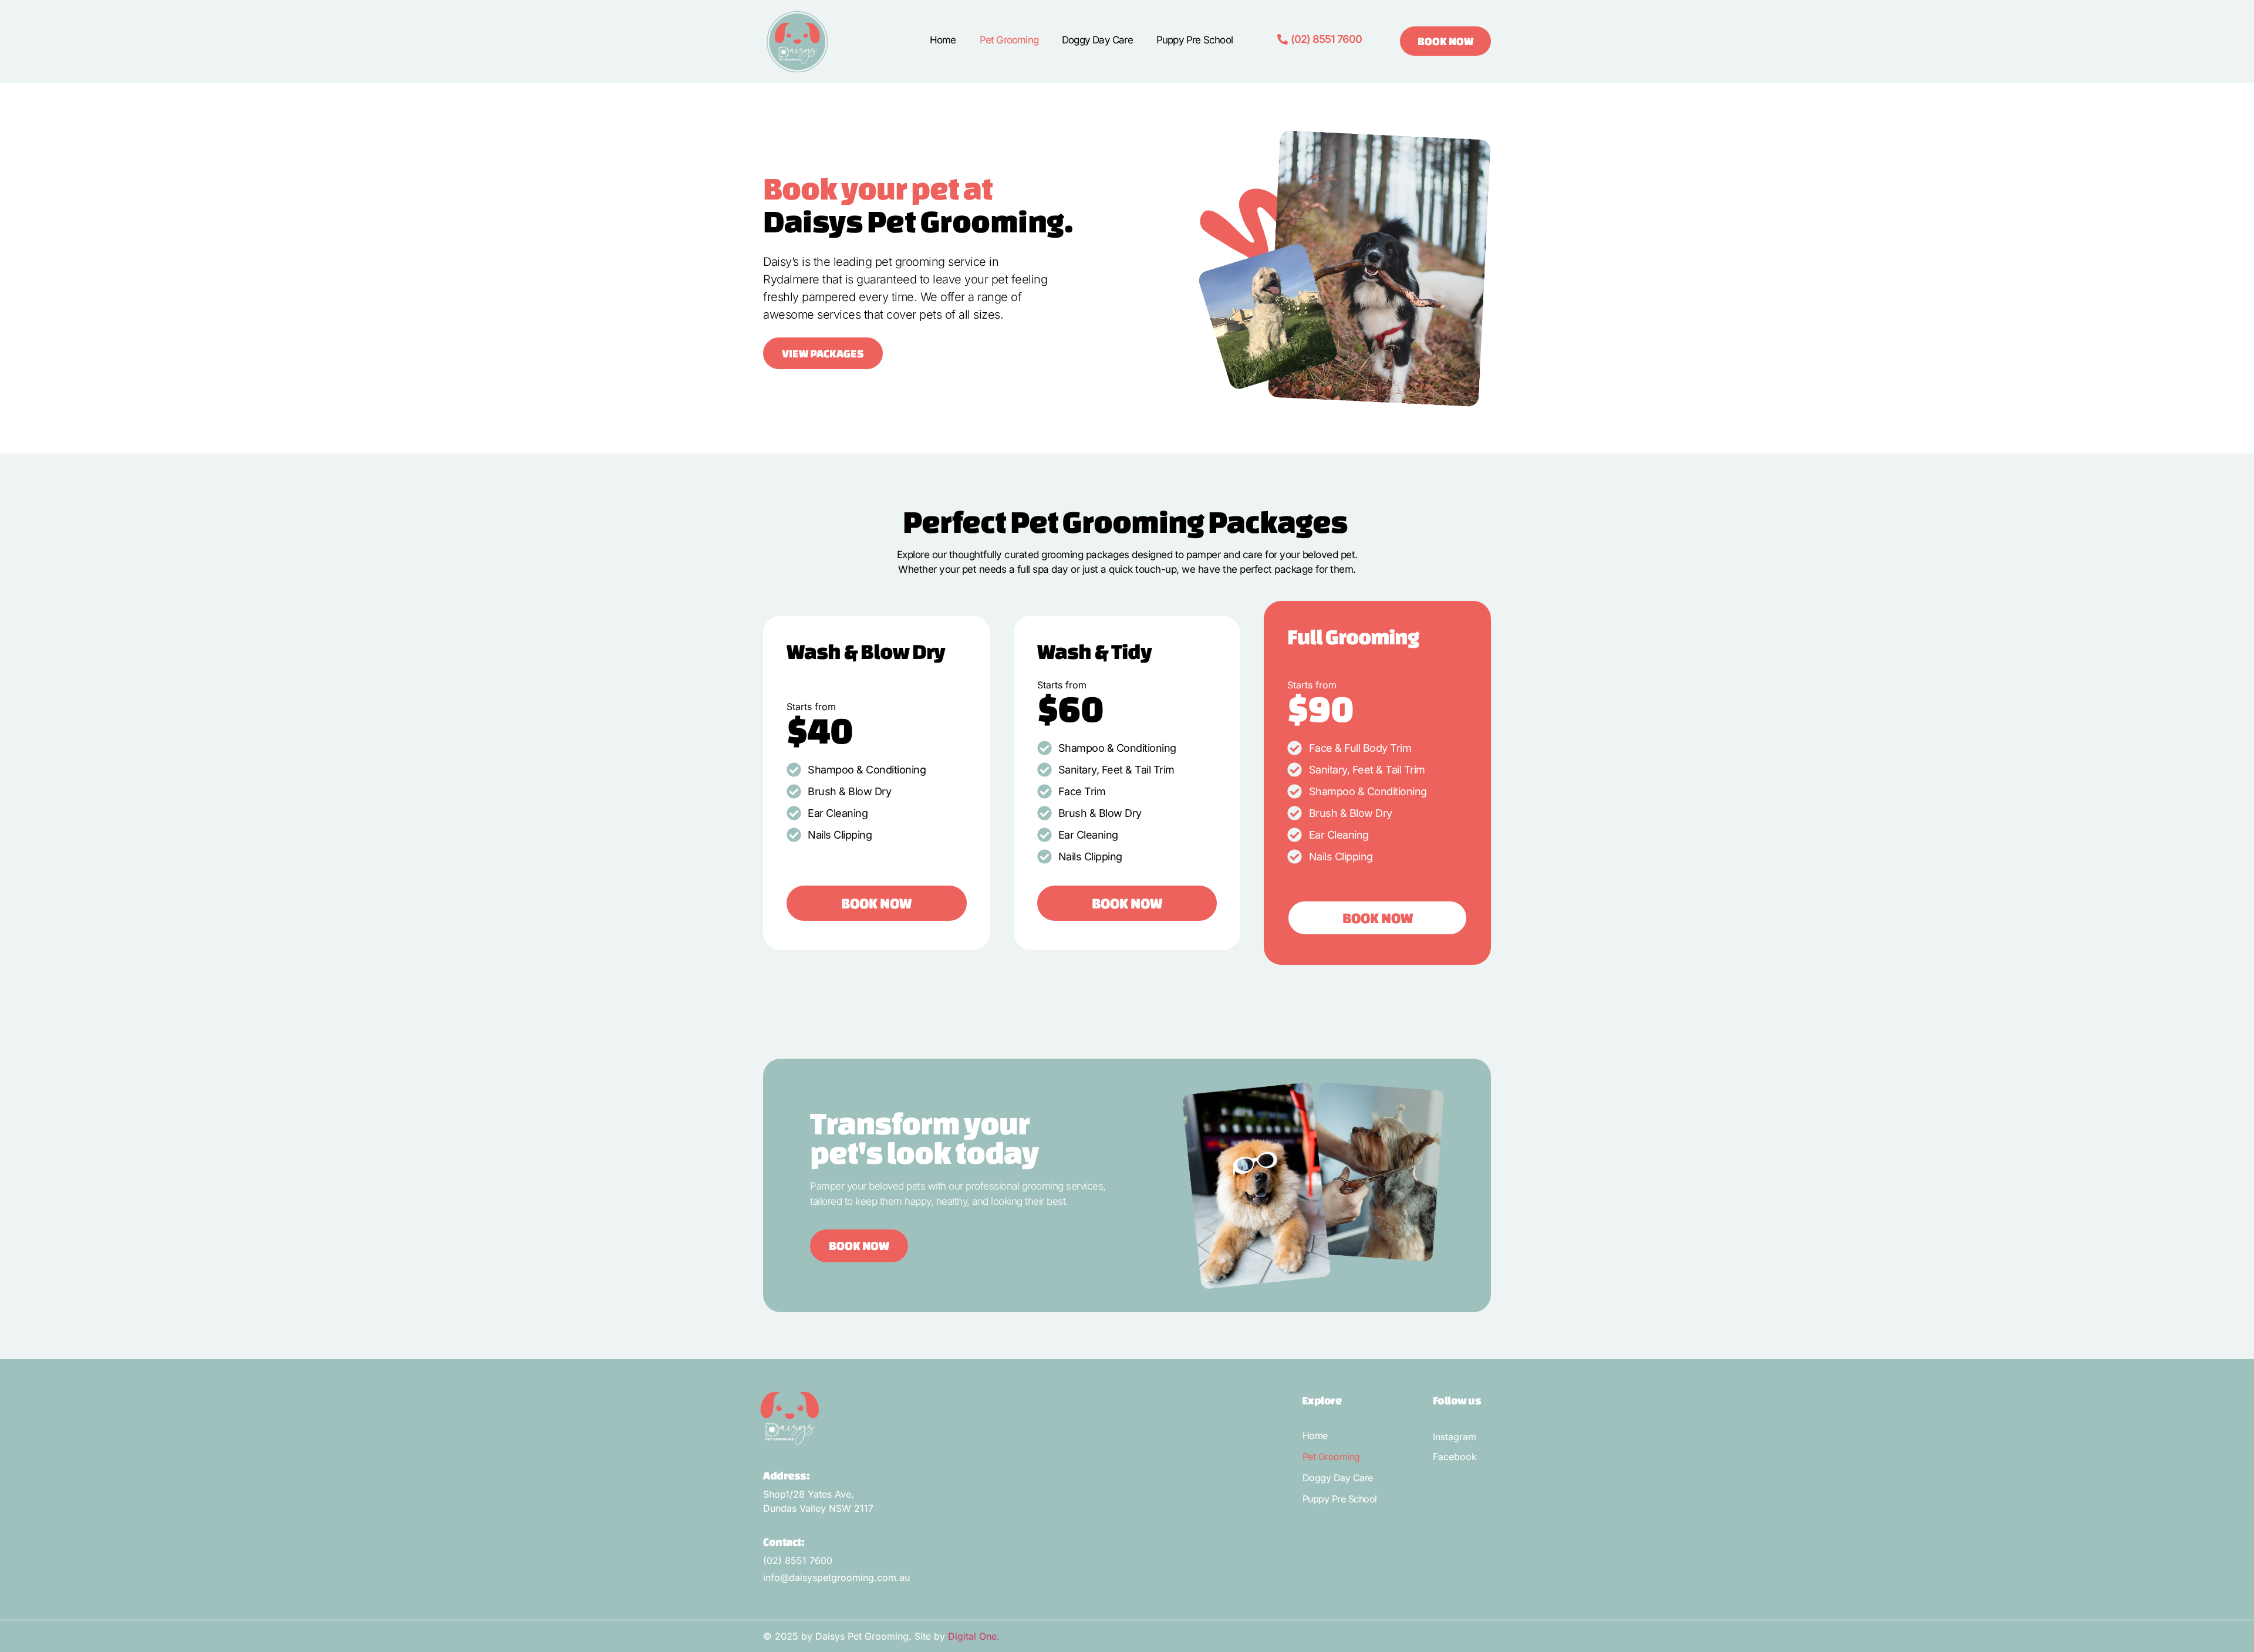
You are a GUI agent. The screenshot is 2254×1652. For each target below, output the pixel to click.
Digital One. (974, 1636)
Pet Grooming (1009, 40)
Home (943, 40)
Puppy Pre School (1195, 40)
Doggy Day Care (1097, 40)
